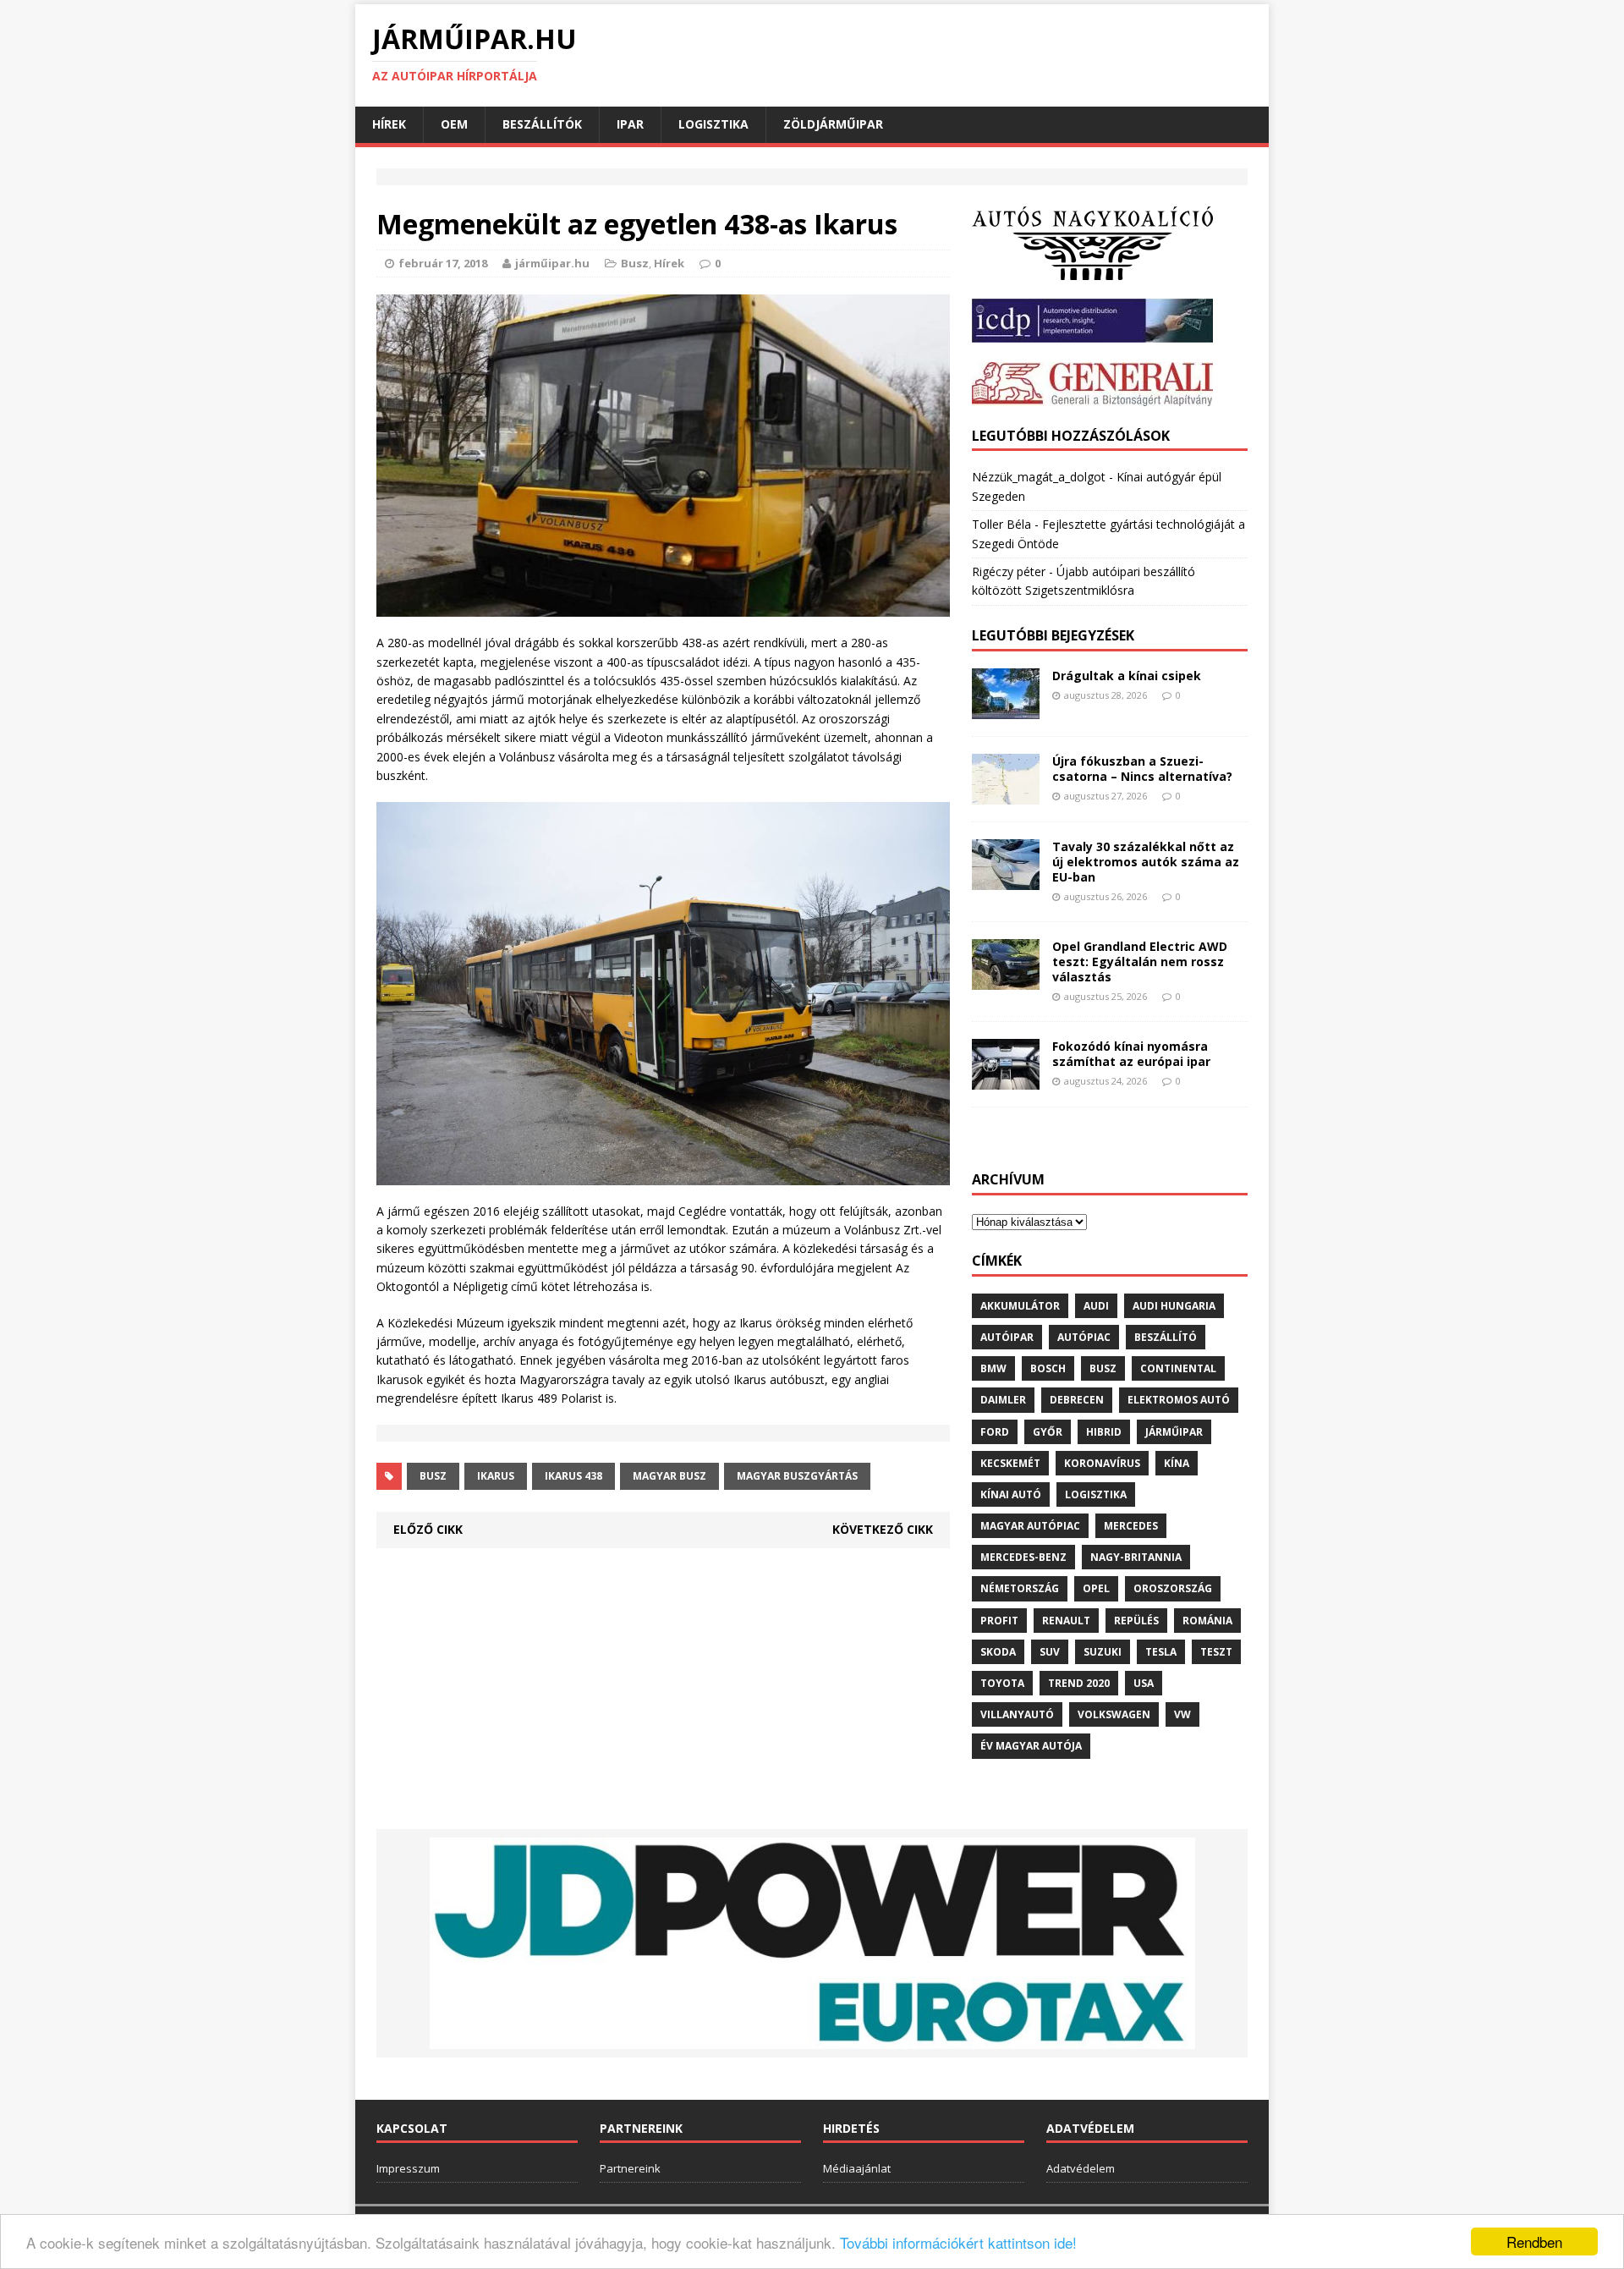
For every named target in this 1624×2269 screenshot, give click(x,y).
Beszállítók (542, 124)
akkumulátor (1020, 1306)
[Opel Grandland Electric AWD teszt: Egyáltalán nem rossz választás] (1006, 979)
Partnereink (630, 2168)
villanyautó (1017, 1714)
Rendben (1534, 2242)
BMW (993, 1368)
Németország (1020, 1588)
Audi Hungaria (1174, 1306)
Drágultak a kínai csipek (1127, 676)
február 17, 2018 (443, 263)
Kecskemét (1010, 1463)
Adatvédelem (1081, 2168)
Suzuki (1103, 1652)
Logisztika (713, 124)
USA (1144, 1683)
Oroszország (1173, 1588)
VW (1182, 1714)
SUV (1050, 1652)
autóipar (1007, 1337)
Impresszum (408, 2168)
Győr (1048, 1432)
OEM (454, 124)
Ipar (630, 124)
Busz (635, 263)
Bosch (1048, 1368)
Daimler (1003, 1400)
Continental (1178, 1368)
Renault (1066, 1621)
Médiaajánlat (857, 2168)
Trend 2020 (1079, 1683)
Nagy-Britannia (1136, 1557)
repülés (1136, 1621)
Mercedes (1131, 1526)
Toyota (1002, 1683)
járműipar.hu (552, 263)
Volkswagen (1114, 1714)
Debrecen (1077, 1400)
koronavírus (1102, 1463)
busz (433, 1476)
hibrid (1104, 1432)
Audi (1096, 1306)
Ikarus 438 (573, 1476)
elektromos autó (1179, 1400)
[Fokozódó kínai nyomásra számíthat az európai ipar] (1006, 1079)
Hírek (389, 124)
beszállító (1166, 1337)
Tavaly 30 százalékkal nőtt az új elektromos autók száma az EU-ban (1146, 862)
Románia (1207, 1621)
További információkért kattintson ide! (958, 2242)
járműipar (1174, 1432)
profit (999, 1621)
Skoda (998, 1652)
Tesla (1161, 1652)
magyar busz (669, 1476)
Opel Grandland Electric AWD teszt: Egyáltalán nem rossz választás (1140, 961)
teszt (1216, 1652)
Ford (995, 1432)
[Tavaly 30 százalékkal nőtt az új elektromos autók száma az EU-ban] (1006, 879)
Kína (1177, 1463)
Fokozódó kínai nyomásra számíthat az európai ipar (1131, 1054)
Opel (1096, 1588)
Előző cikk (428, 1529)
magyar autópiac (1030, 1526)
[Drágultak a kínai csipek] (1006, 709)
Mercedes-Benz (1023, 1557)
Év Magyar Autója (1031, 1746)
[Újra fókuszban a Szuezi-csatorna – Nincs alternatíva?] (1006, 794)
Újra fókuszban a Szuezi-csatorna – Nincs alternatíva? (1142, 769)
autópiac (1084, 1337)
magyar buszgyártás (797, 1476)
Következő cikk (883, 1529)
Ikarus (496, 1476)
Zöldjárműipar (833, 124)
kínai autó (1011, 1494)
